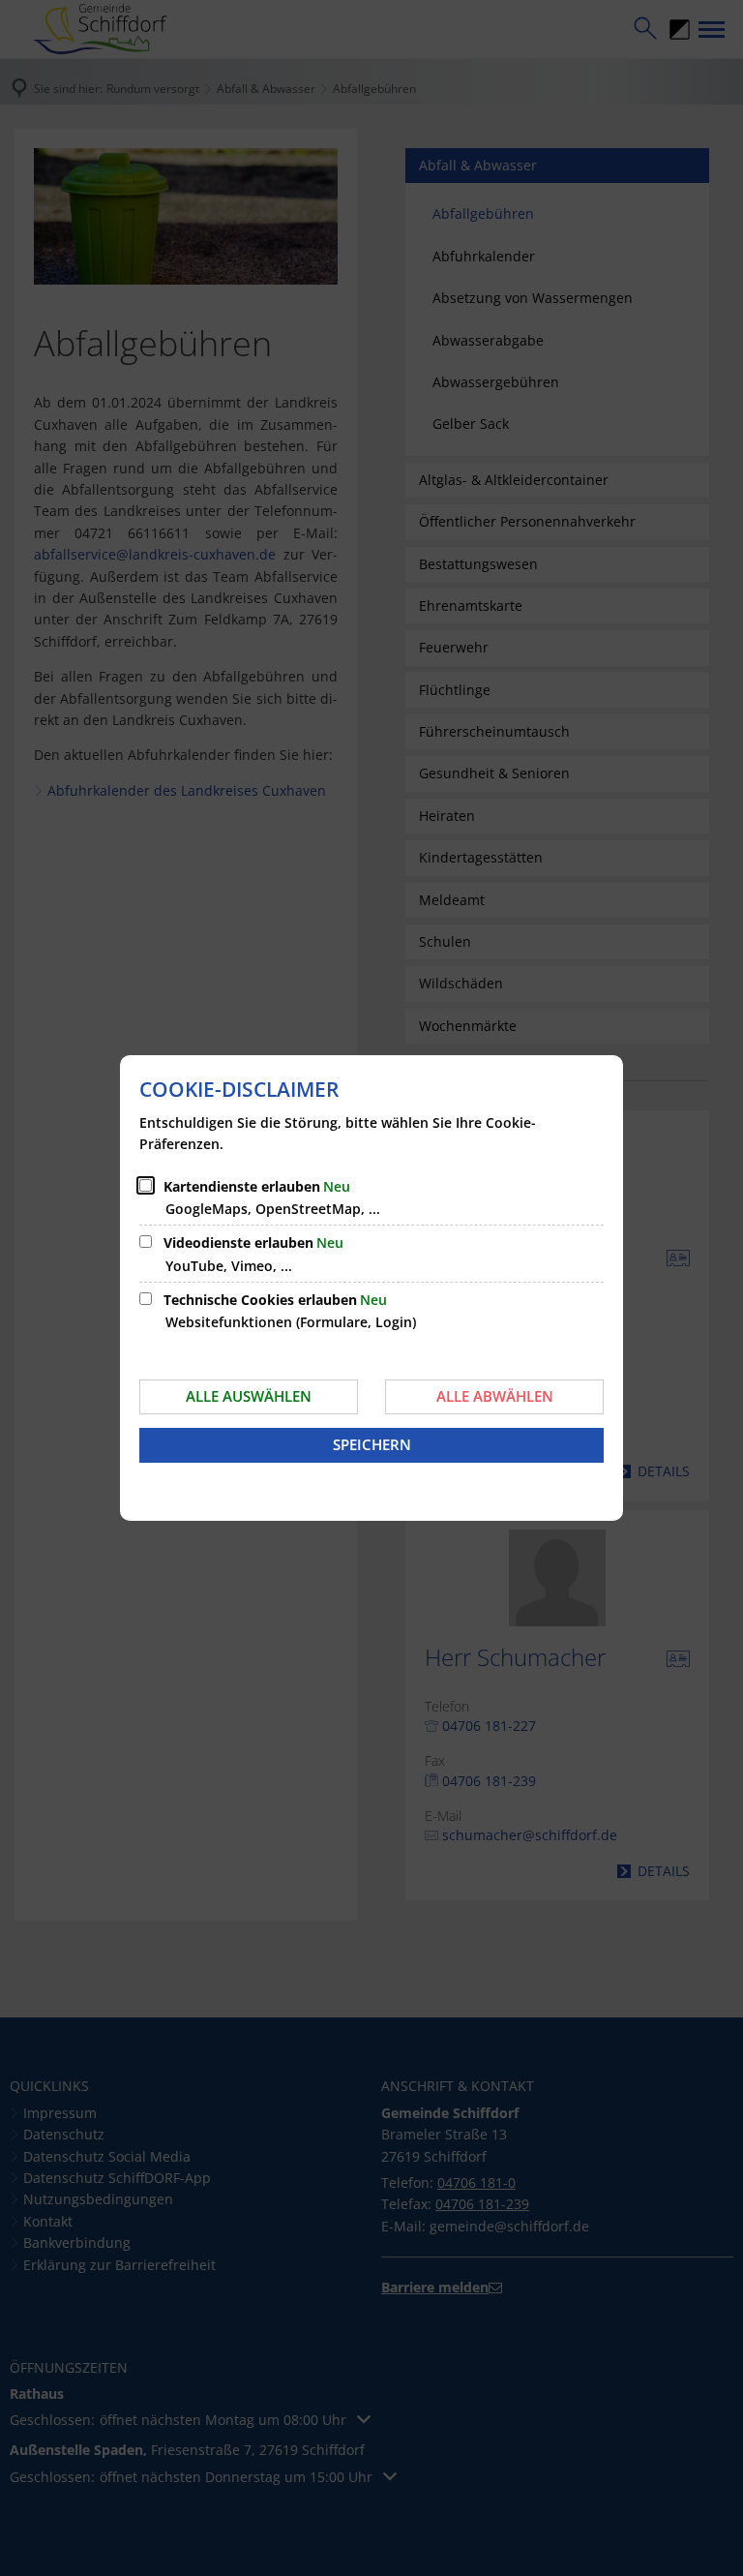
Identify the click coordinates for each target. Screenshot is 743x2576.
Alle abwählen (495, 1396)
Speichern (372, 1444)
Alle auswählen (249, 1396)
